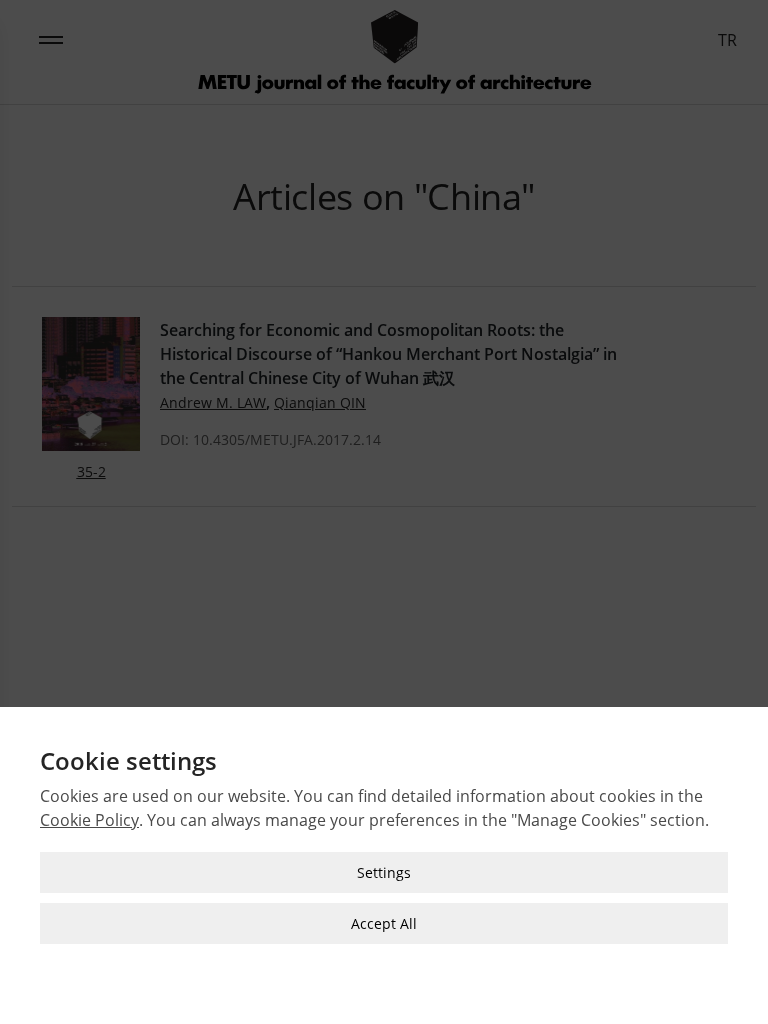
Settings (384, 872)
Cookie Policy (89, 820)
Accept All (384, 923)
